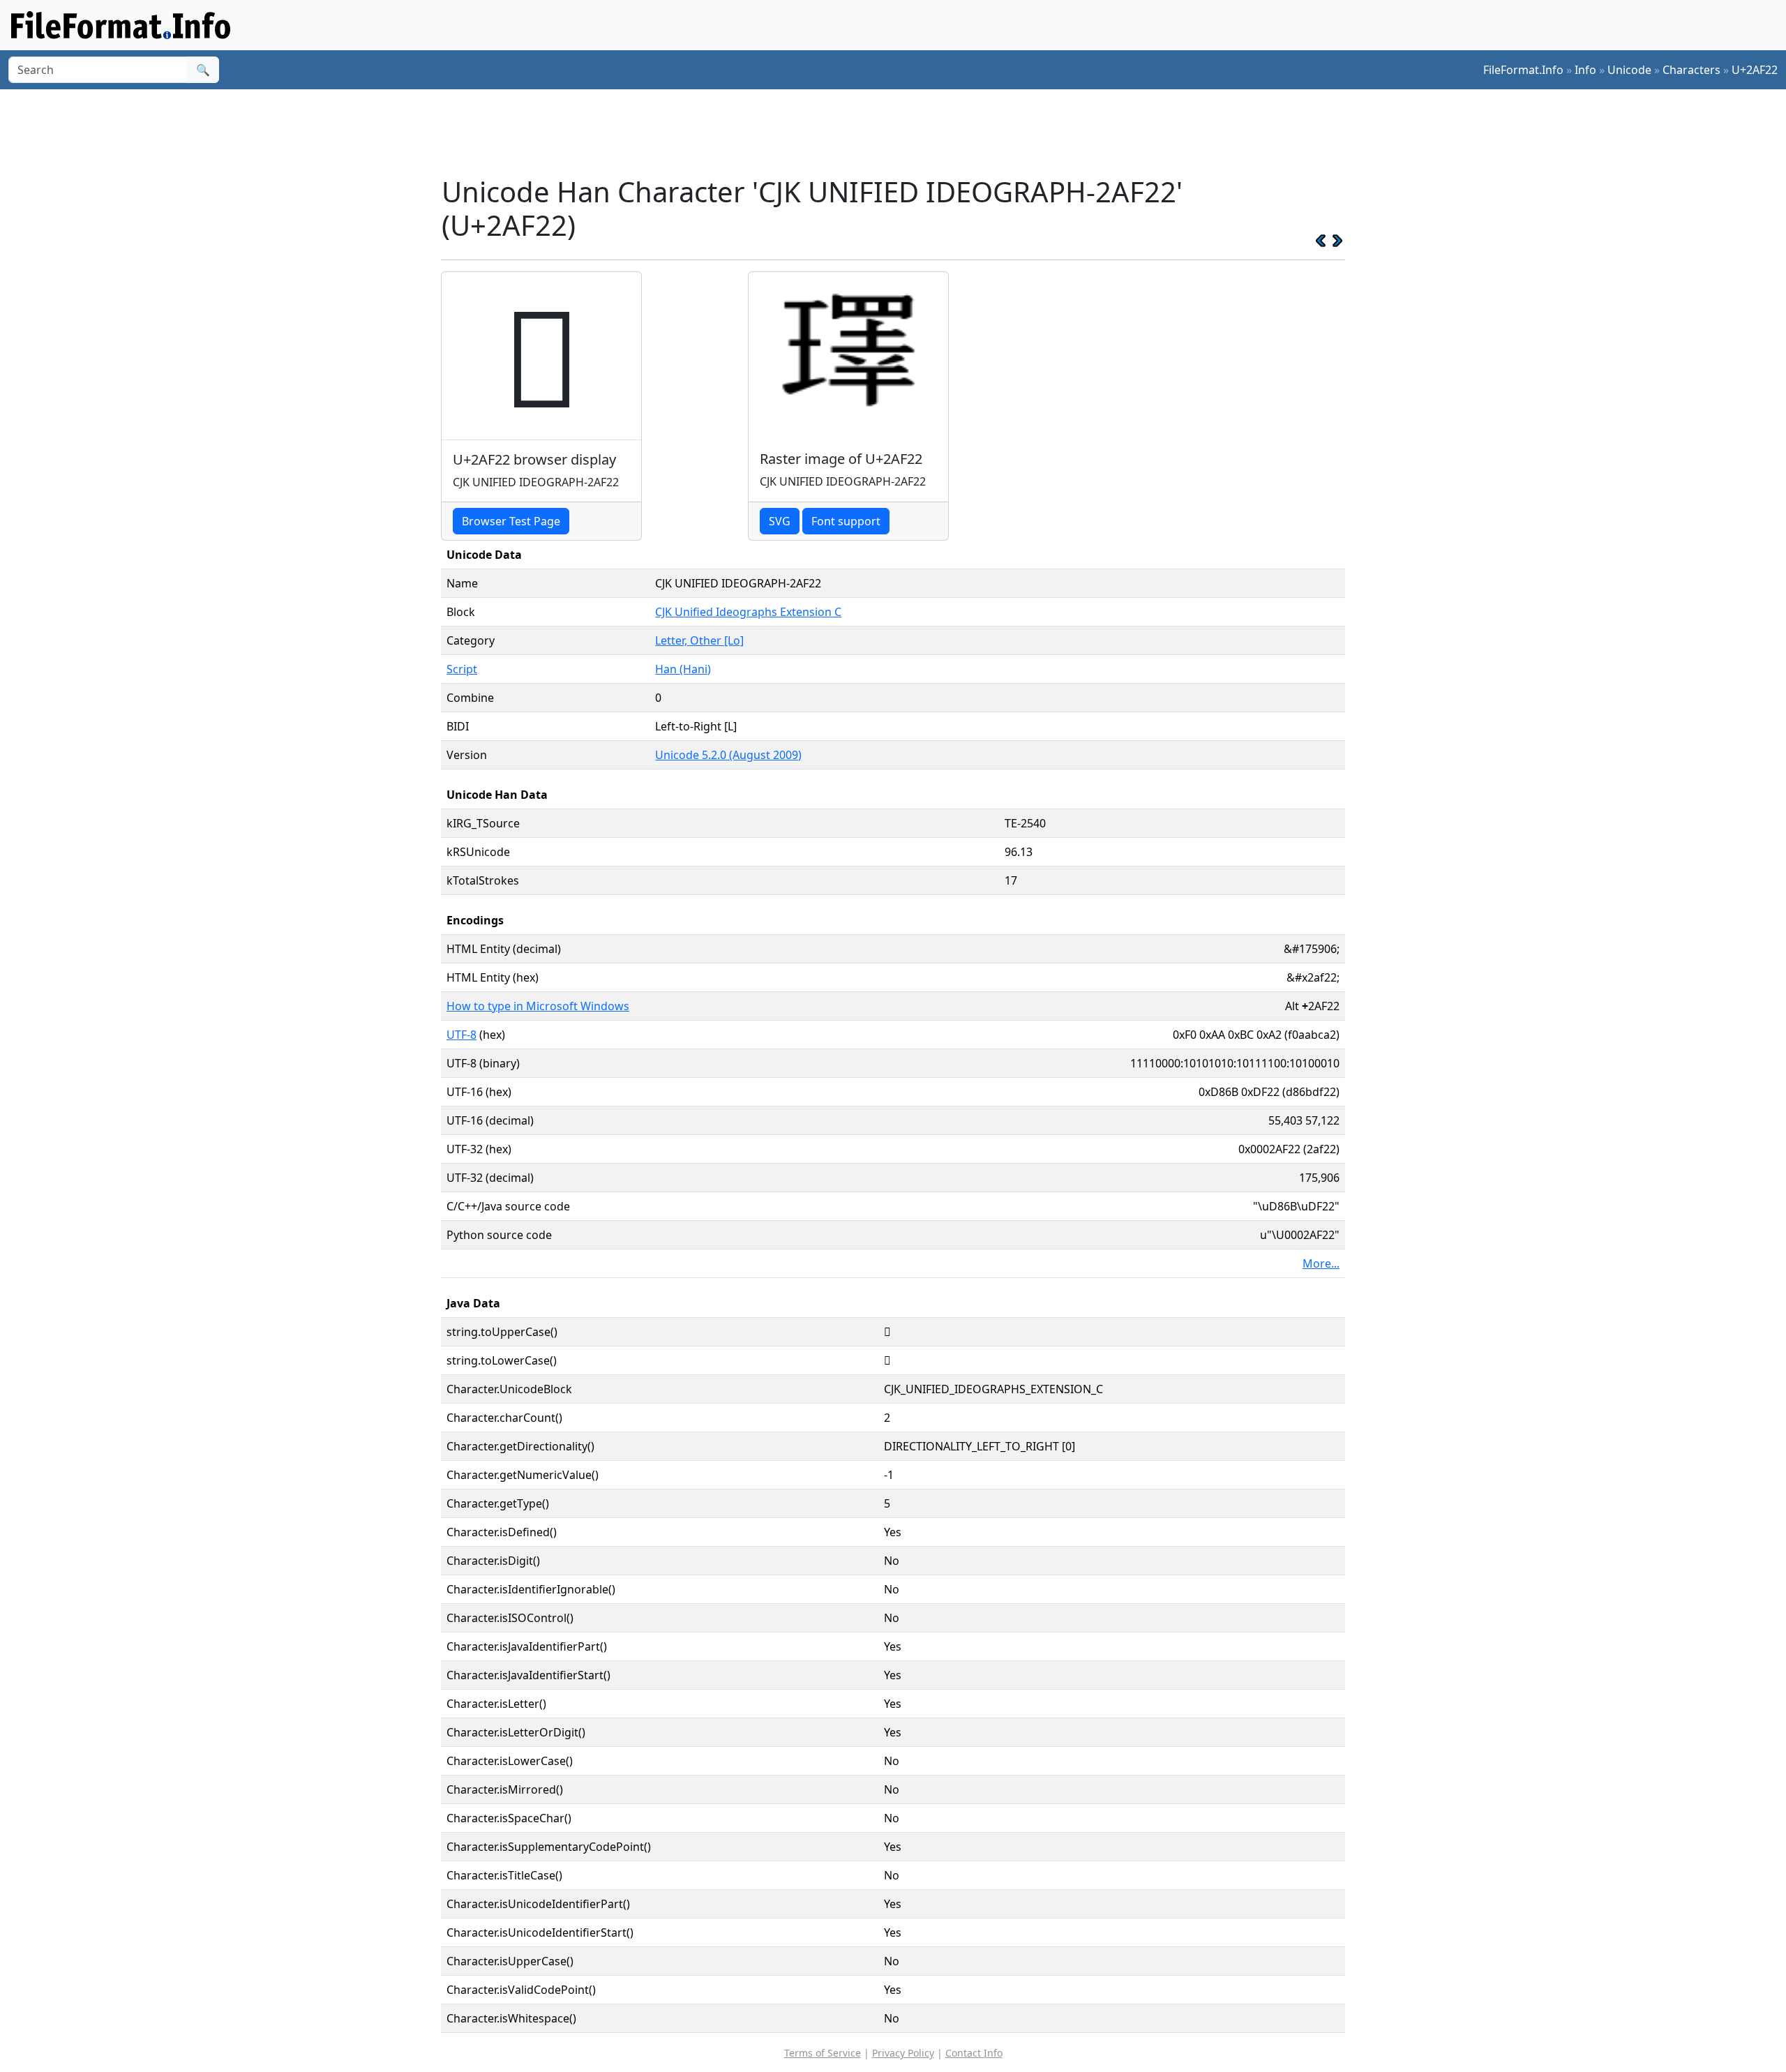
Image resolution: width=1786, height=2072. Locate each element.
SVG (780, 521)
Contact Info (974, 2053)
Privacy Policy (903, 2053)
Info (1585, 70)
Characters (1691, 70)
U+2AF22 (1755, 70)
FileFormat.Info (1523, 70)
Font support (846, 521)
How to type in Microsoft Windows (538, 1006)
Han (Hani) (683, 669)
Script (462, 669)
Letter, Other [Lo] (699, 640)
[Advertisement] (901, 132)
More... (1321, 1263)
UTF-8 (461, 1035)
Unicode (1629, 70)
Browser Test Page (511, 521)
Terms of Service (823, 2053)
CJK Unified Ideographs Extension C (748, 612)
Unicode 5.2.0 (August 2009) (728, 755)
